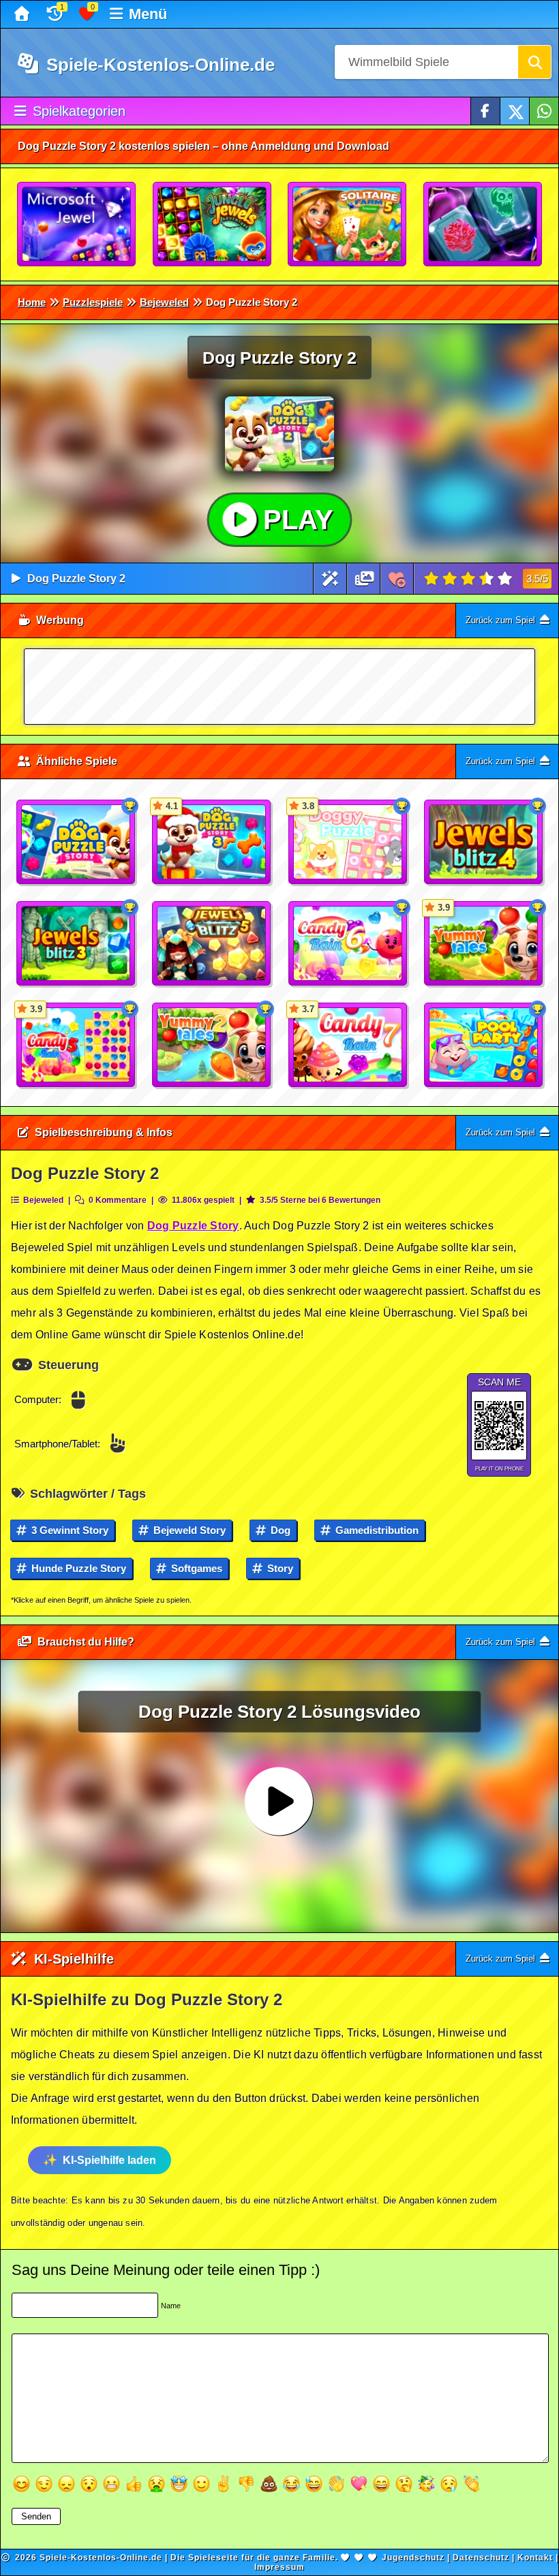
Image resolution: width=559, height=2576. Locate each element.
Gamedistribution (376, 1530)
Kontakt (535, 2558)
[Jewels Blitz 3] (76, 944)
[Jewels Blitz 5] (212, 944)
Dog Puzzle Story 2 (76, 579)
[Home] (24, 14)
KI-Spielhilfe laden (109, 2160)
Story (279, 1568)
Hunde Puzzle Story (77, 1568)
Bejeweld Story (188, 1530)
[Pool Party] (484, 1046)
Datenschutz (481, 2558)
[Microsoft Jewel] (77, 225)
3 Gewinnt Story (69, 1530)
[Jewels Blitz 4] (484, 843)
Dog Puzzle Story (193, 1226)
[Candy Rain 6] (348, 944)
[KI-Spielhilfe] (330, 579)
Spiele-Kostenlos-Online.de (158, 65)
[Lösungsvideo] (365, 579)
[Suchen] (534, 62)
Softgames (195, 1568)
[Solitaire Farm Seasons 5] (348, 225)
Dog (279, 1530)
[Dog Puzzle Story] (76, 843)
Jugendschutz (413, 2558)
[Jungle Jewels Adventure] (213, 225)
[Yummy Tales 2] (212, 1046)
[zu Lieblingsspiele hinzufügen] (397, 579)
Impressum (279, 2567)
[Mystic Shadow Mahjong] (483, 225)
